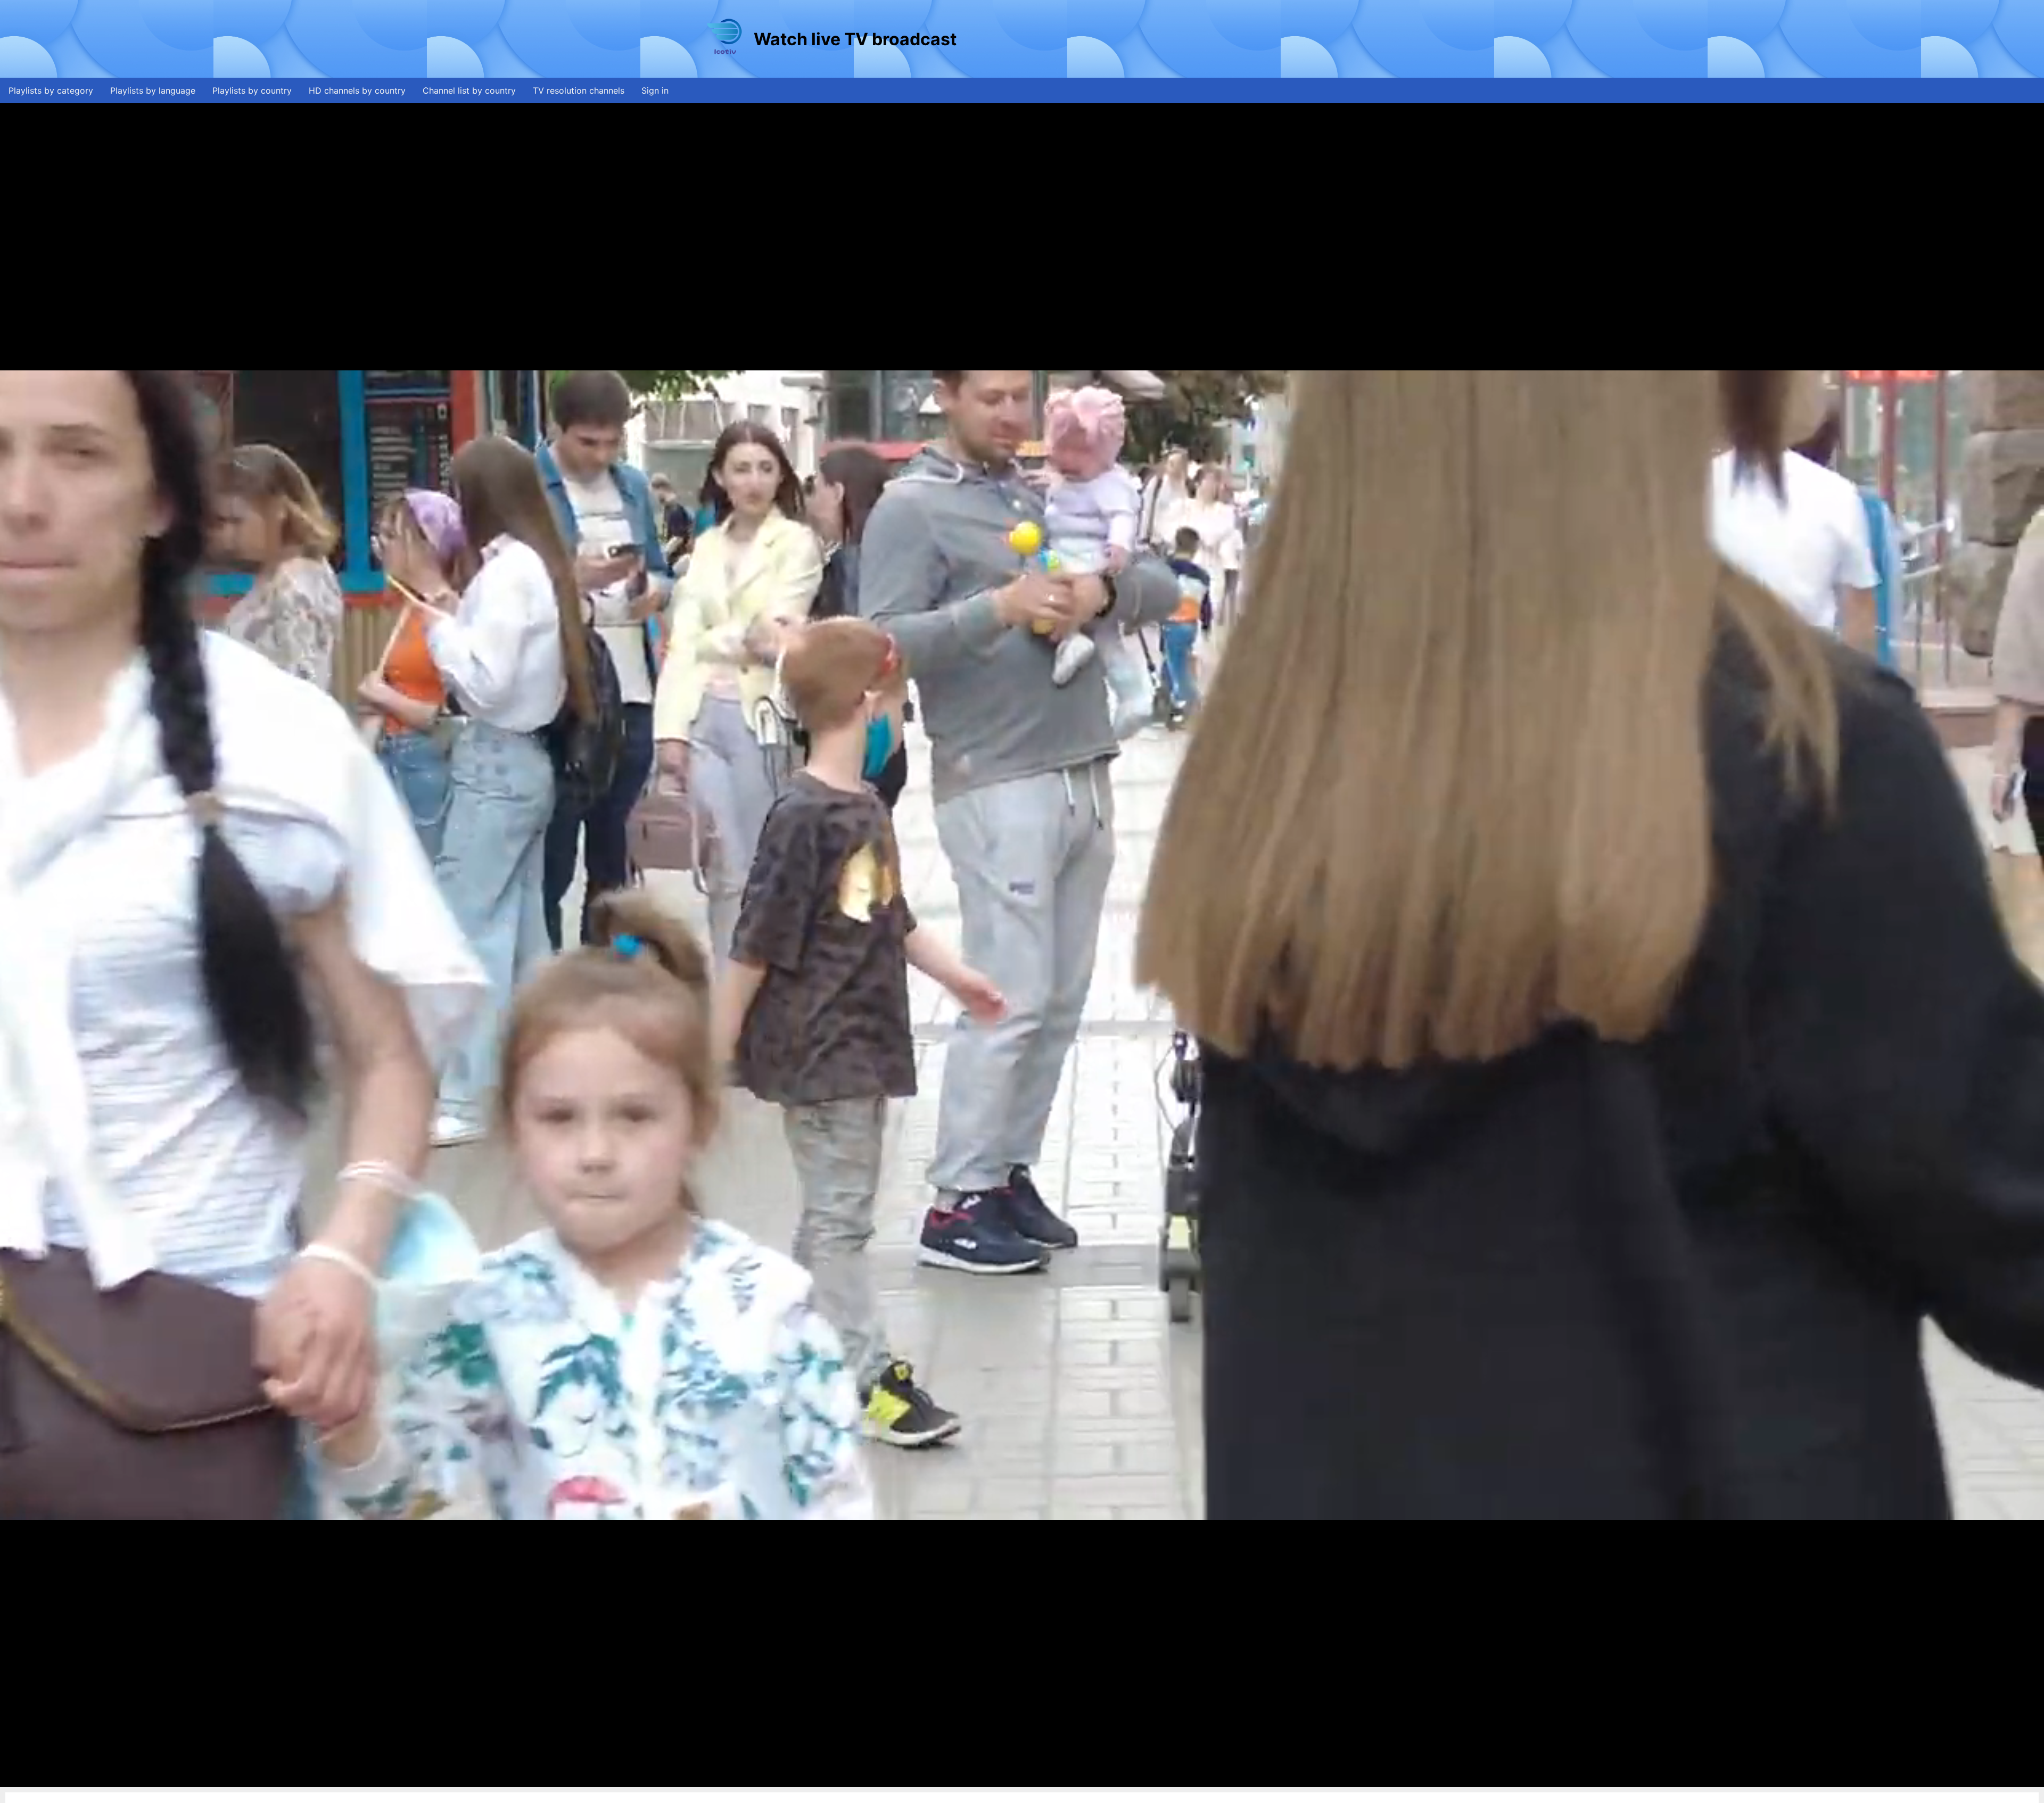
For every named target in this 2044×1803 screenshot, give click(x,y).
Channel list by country (469, 90)
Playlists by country (252, 90)
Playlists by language (153, 90)
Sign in (655, 90)
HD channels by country (357, 90)
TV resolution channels (579, 90)
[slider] (1021, 1779)
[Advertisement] (1152, 39)
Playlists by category (51, 90)
